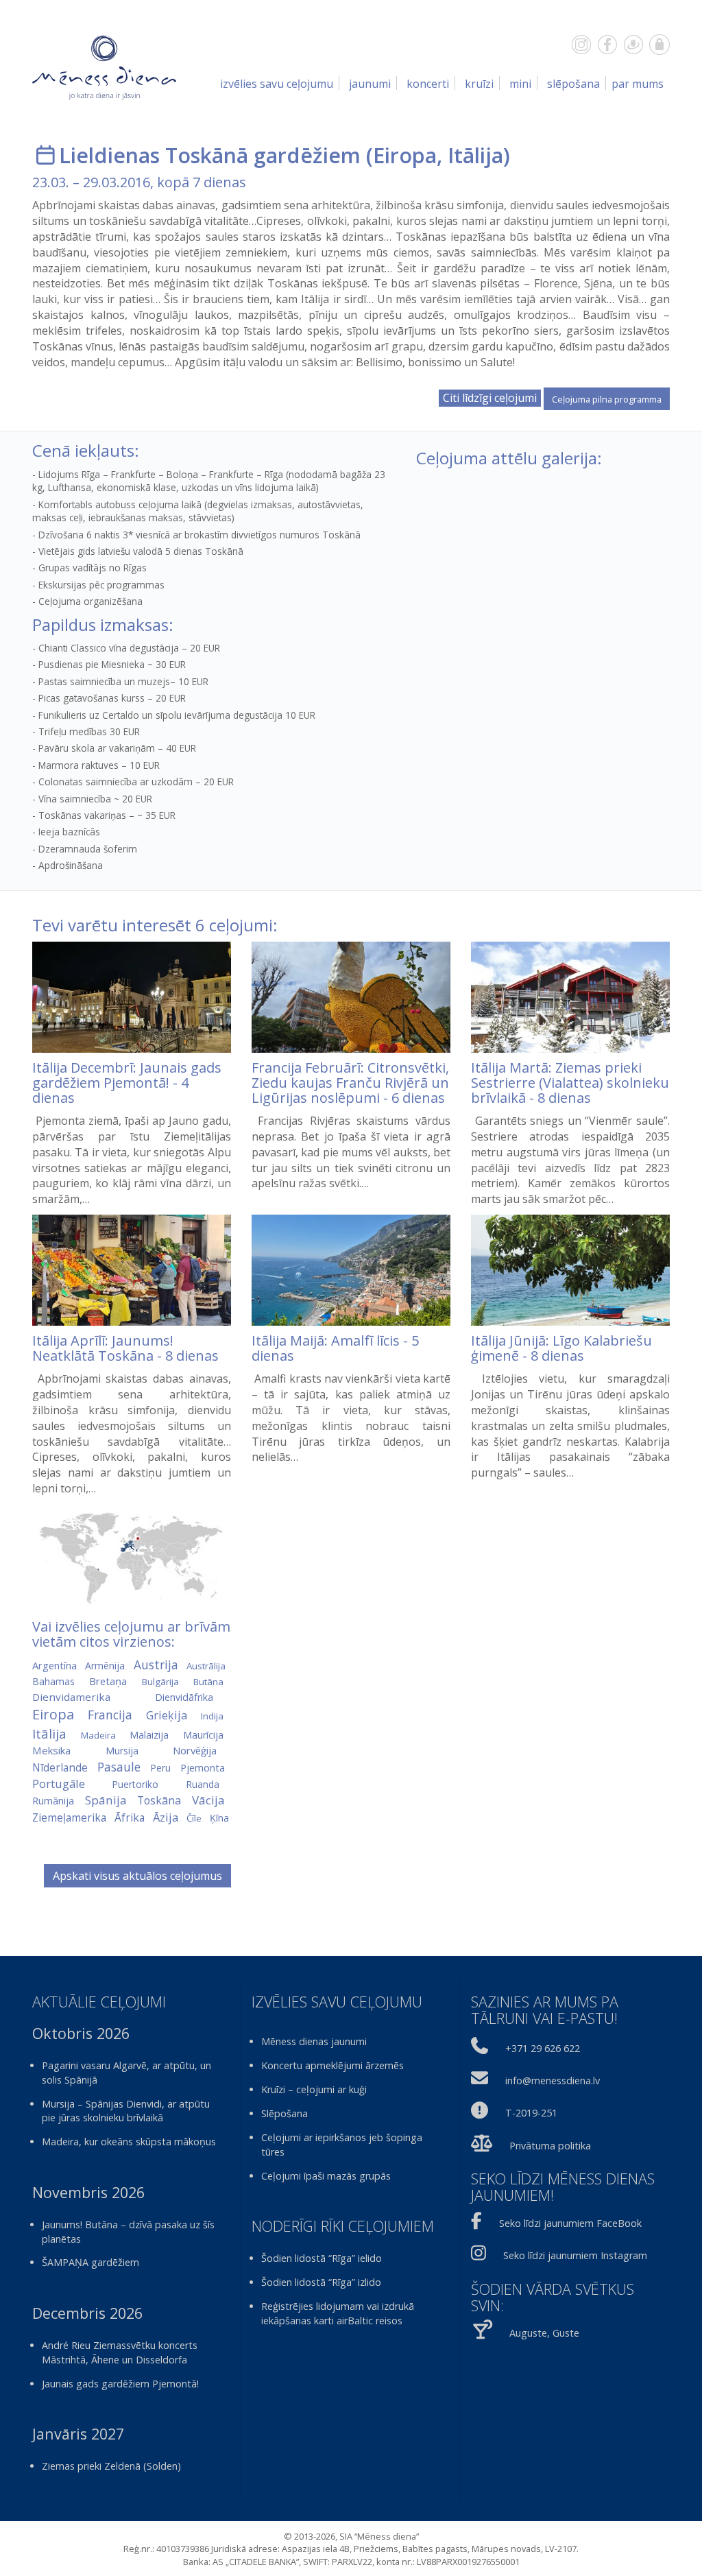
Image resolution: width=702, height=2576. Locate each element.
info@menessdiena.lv (553, 2080)
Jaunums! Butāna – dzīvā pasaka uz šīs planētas (128, 2232)
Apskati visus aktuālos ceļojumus (137, 1876)
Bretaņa (108, 1681)
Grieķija (167, 1715)
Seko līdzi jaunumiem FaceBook (570, 2223)
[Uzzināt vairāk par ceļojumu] (132, 997)
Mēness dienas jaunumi (314, 2041)
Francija (110, 1715)
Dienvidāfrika (184, 1697)
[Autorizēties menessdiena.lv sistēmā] (659, 45)
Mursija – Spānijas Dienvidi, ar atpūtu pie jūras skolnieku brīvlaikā (126, 2111)
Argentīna (55, 1665)
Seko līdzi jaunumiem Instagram (575, 2255)
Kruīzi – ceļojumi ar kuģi (314, 2089)
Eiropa (405, 155)
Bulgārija (160, 1682)
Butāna (208, 1682)
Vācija (208, 1800)
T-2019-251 (531, 2113)
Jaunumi (370, 84)
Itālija (475, 155)
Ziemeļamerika (69, 1817)
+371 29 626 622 (543, 2048)
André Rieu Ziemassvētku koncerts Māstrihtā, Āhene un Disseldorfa (120, 2352)
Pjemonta (203, 1767)
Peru (160, 1768)
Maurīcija (203, 1735)
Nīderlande (60, 1767)
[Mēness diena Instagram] (581, 45)
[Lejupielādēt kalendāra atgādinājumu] (46, 155)
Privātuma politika (550, 2146)
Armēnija (105, 1666)
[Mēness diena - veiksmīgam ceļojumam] (104, 67)
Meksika (51, 1750)
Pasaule (119, 1767)
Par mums (638, 84)
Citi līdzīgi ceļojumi (490, 398)
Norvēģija (195, 1750)
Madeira (98, 1735)
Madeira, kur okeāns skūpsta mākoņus (129, 2142)
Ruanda (203, 1784)
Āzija (166, 1817)
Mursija (122, 1751)
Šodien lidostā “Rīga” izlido (321, 2282)
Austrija (156, 1665)
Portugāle (59, 1784)
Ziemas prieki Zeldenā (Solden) (111, 2466)
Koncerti (428, 84)
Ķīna (219, 1818)
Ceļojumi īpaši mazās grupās (326, 2176)
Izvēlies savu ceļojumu (277, 84)
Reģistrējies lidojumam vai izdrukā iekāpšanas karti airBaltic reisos (338, 2313)
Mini (520, 84)
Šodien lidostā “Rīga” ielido (322, 2258)
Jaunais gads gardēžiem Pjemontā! (120, 2384)
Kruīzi (479, 84)
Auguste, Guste (544, 2333)
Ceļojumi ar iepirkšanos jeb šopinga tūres (342, 2145)
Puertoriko (135, 1784)
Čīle (194, 1818)
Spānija (106, 1800)
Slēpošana (573, 84)
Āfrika (130, 1817)
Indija (212, 1716)
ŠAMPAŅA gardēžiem (90, 2262)
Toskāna (159, 1800)
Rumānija (53, 1801)
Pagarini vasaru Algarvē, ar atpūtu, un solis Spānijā (126, 2073)
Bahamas (53, 1681)
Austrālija (206, 1666)
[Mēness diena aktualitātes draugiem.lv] (633, 45)
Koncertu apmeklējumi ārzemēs (332, 2065)
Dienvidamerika (71, 1697)
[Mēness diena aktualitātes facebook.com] (607, 45)
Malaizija (149, 1735)
